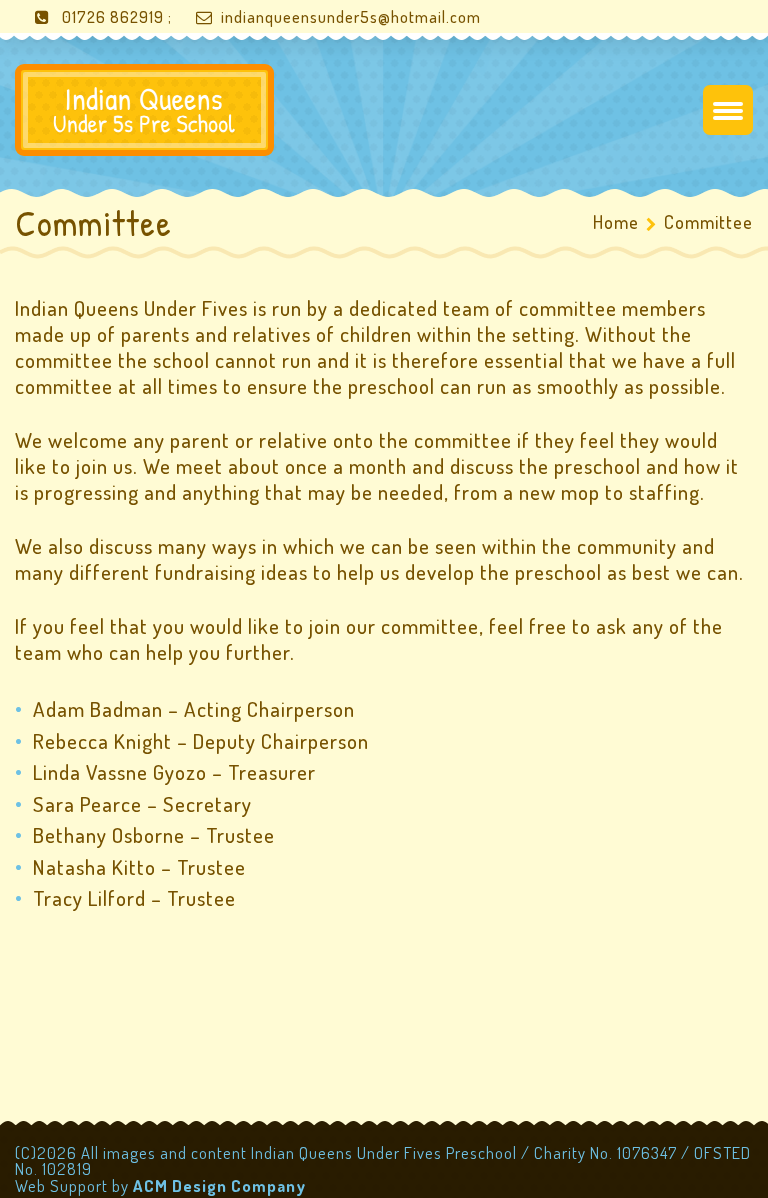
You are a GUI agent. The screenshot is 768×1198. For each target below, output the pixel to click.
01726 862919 (113, 17)
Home (616, 221)
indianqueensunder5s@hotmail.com (351, 17)
